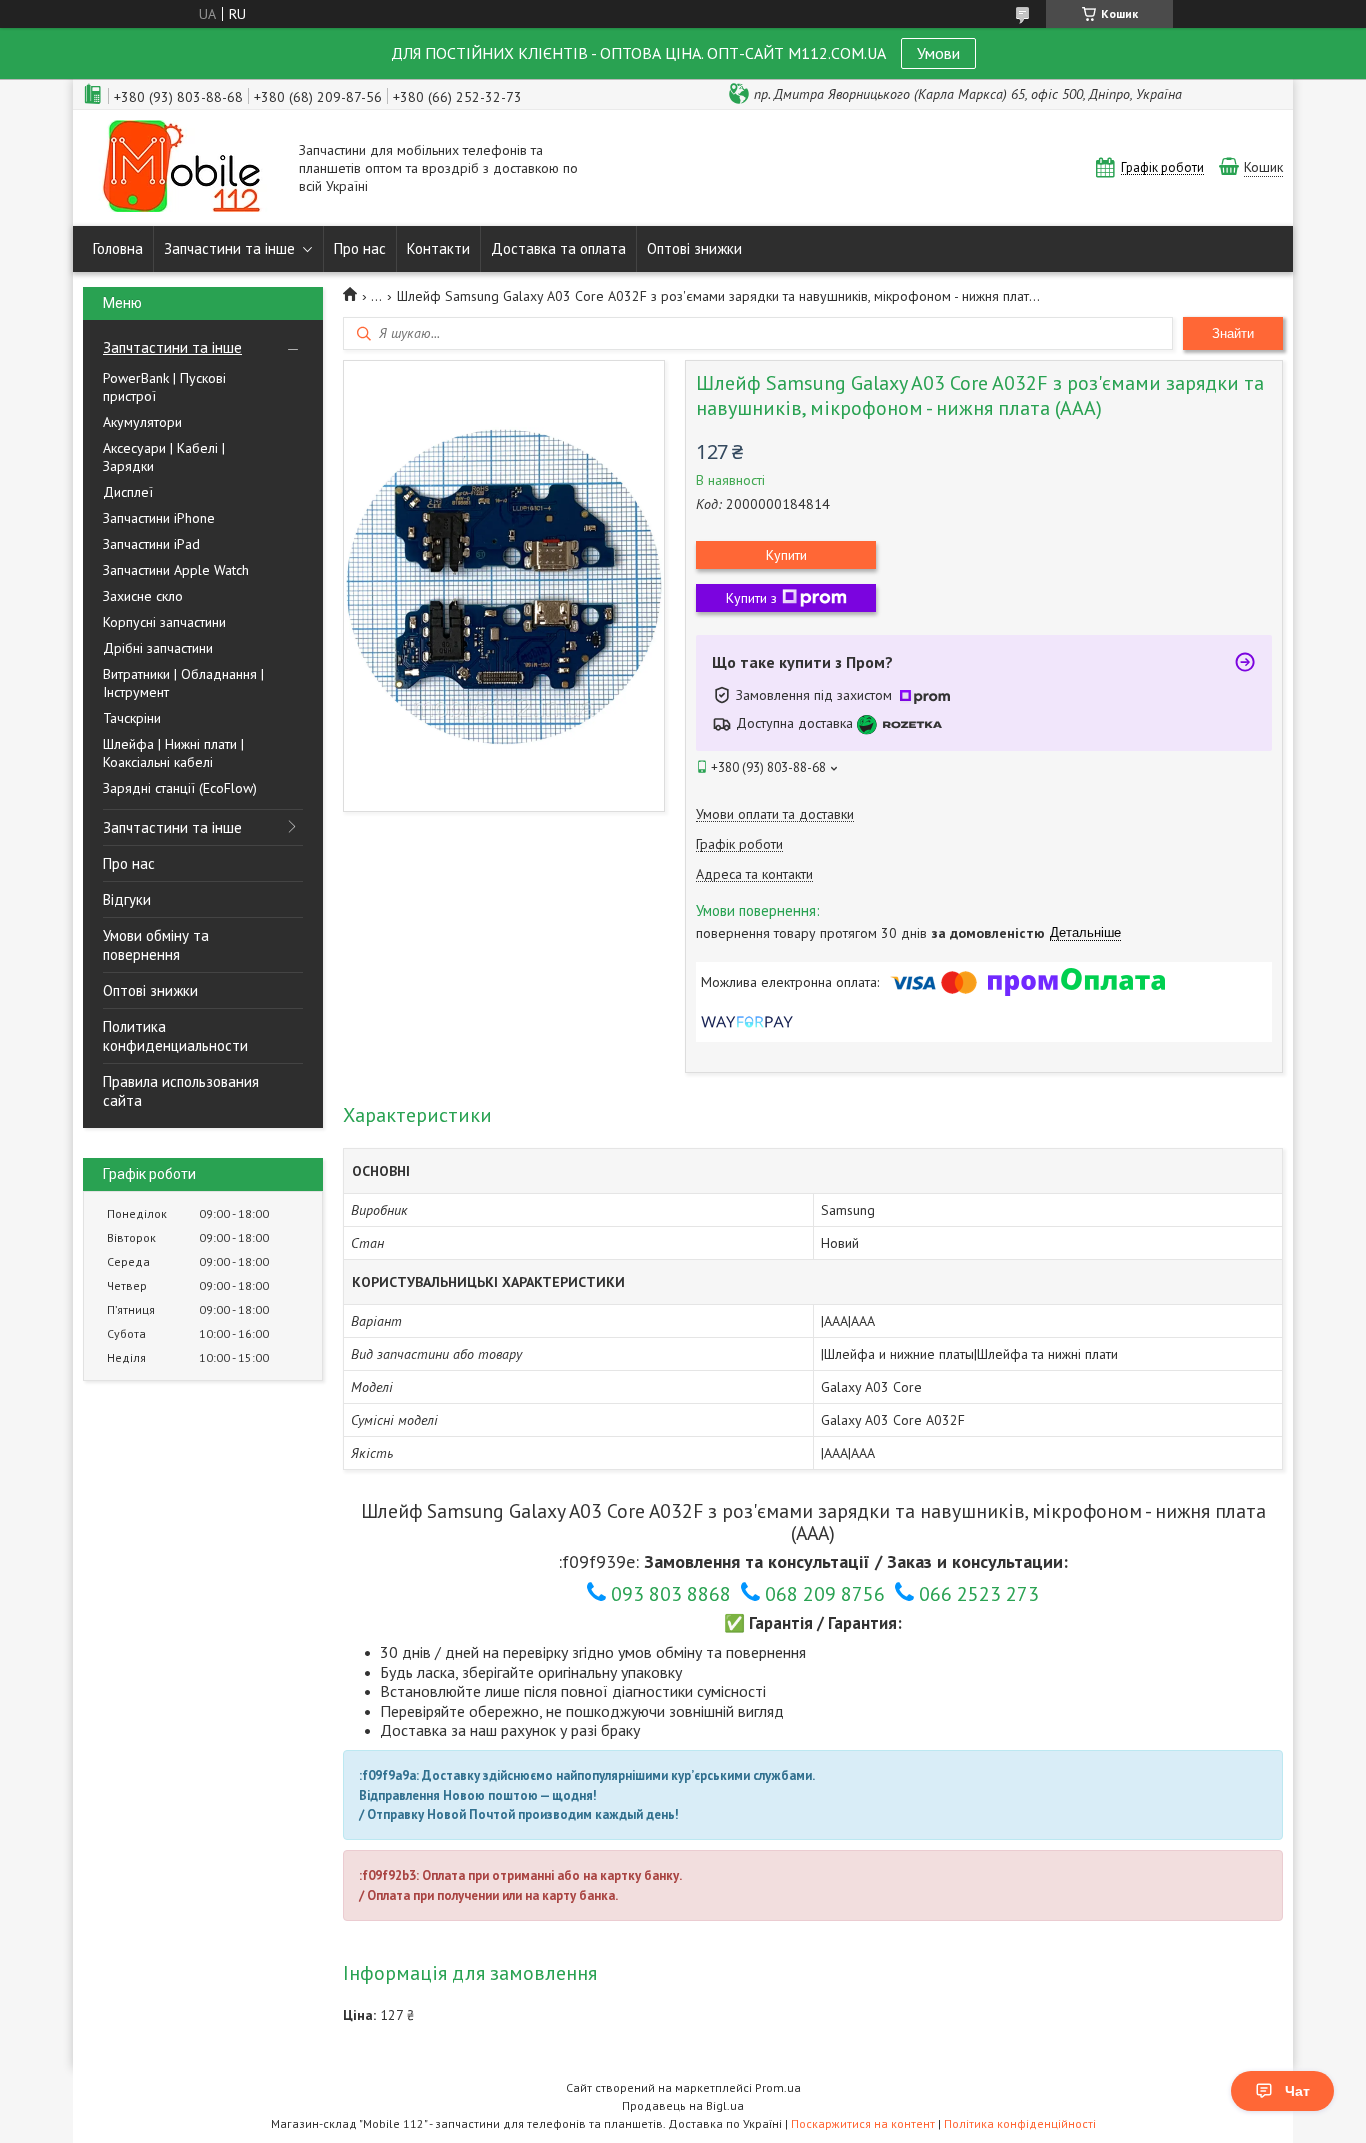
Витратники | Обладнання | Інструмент (183, 683)
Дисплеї (128, 492)
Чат (1297, 2091)
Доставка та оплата (558, 248)
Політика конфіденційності (1020, 2123)
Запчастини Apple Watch (176, 570)
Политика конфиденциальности (175, 1036)
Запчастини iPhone (159, 518)
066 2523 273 (979, 1594)
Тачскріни (132, 718)
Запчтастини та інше (172, 347)
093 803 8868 (671, 1594)
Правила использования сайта (181, 1091)
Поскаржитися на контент (863, 2123)
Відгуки (127, 899)
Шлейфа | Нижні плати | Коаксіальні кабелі (173, 753)
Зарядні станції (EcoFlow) (180, 788)
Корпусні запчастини (164, 622)
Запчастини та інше (229, 248)
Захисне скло (143, 596)
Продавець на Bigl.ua (683, 2105)
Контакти (438, 248)
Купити (786, 555)
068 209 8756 (825, 1594)
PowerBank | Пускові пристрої (164, 387)
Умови (938, 53)
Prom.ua (778, 2087)
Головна (118, 248)
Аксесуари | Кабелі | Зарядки (164, 457)
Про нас (360, 248)
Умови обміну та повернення (156, 945)
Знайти (1233, 333)
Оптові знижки (694, 248)
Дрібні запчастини (158, 648)
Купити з (751, 598)
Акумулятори (142, 422)
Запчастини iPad (151, 544)
